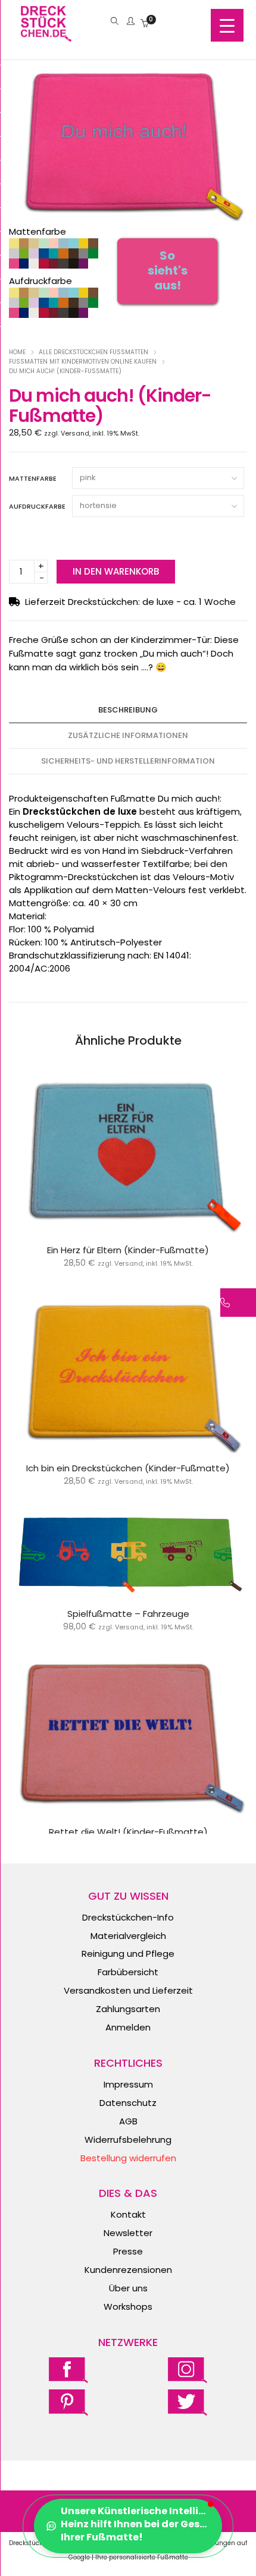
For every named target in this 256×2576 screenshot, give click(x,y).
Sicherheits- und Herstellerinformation (128, 761)
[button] (128, 2526)
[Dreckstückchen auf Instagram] (188, 2370)
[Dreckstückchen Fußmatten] (46, 35)
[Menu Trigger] (227, 25)
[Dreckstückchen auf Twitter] (188, 2402)
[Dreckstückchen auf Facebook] (68, 2370)
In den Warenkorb (116, 571)
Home (17, 352)
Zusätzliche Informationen (128, 735)
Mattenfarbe (33, 478)
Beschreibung (128, 710)
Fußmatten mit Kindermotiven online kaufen (83, 362)
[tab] (128, 710)
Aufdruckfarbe (37, 506)
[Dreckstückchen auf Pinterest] (68, 2402)
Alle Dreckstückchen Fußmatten (93, 352)
